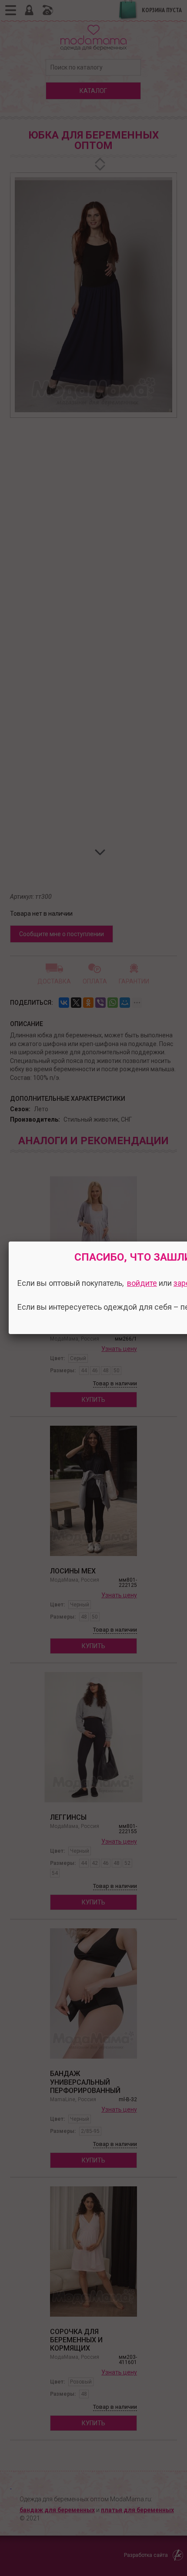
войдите (142, 1283)
